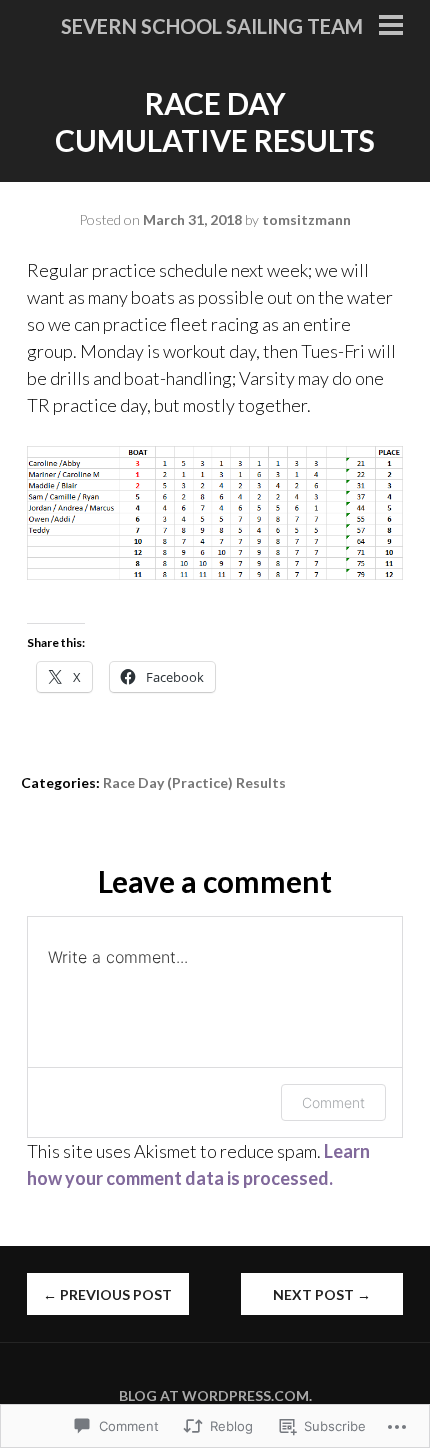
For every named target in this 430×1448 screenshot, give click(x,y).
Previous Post (107, 1294)
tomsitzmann (306, 219)
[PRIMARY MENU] (391, 27)
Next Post (322, 1294)
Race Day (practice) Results (194, 782)
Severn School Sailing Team (212, 26)
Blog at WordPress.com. (215, 1395)
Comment (333, 1102)
